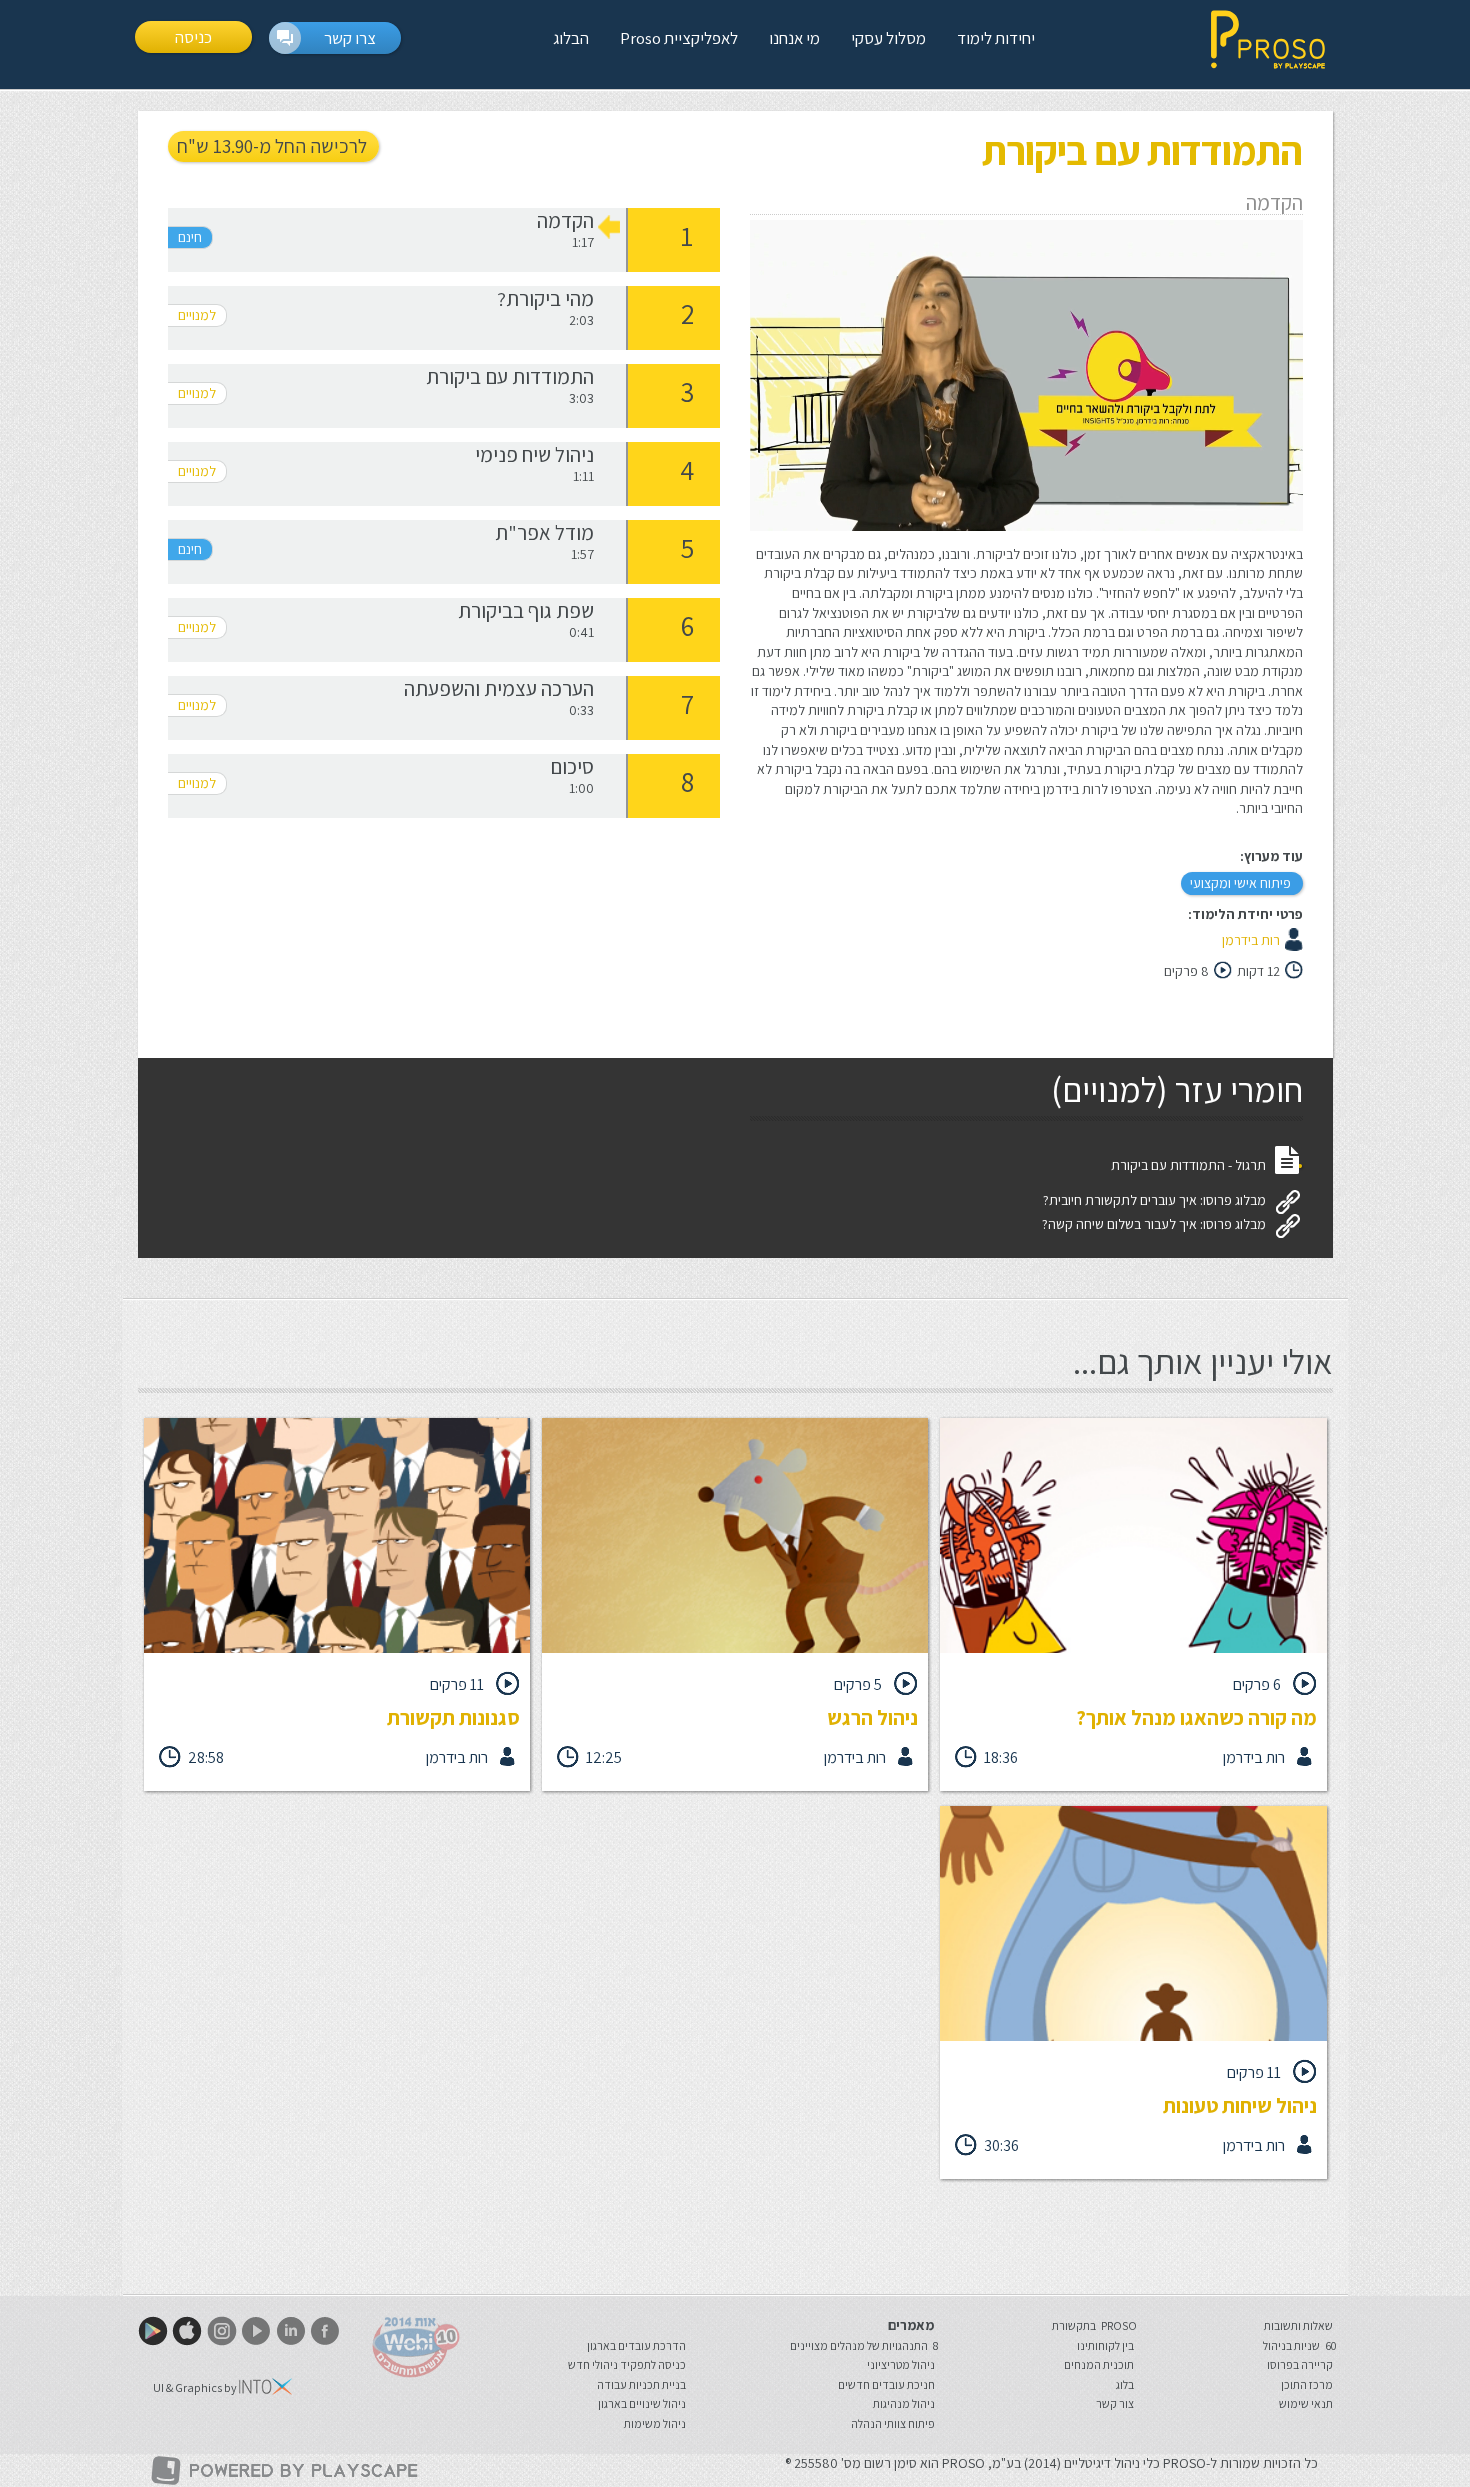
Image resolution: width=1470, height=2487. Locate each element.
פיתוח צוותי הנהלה (893, 2423)
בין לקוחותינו (1105, 2345)
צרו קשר (350, 38)
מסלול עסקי (888, 38)
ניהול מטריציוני (901, 2364)
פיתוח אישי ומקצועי (1240, 883)
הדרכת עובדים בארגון (636, 2345)
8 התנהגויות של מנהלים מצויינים (864, 2345)
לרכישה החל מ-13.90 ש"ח (272, 146)
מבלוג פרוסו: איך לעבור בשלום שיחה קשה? (1154, 1224)
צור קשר (1115, 2403)
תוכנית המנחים (1099, 2364)
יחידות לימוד (996, 38)
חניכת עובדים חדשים (886, 2384)
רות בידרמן (1251, 940)
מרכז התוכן (1307, 2384)
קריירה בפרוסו (1300, 2364)
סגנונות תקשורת (453, 1717)
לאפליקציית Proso (679, 38)
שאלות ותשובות (1298, 2325)
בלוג (1125, 2384)
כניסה (193, 37)
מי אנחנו (794, 38)
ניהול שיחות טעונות (1240, 2105)
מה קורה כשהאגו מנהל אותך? (1196, 1717)
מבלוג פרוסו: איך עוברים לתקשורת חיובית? (1154, 1200)
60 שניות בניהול (1299, 2345)
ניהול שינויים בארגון (642, 2403)
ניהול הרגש (872, 1717)
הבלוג (571, 38)
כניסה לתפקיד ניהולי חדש (627, 2364)
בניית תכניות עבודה (641, 2384)
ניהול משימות (655, 2423)
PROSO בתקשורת (1094, 2325)
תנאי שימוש (1306, 2403)
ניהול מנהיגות (904, 2403)
